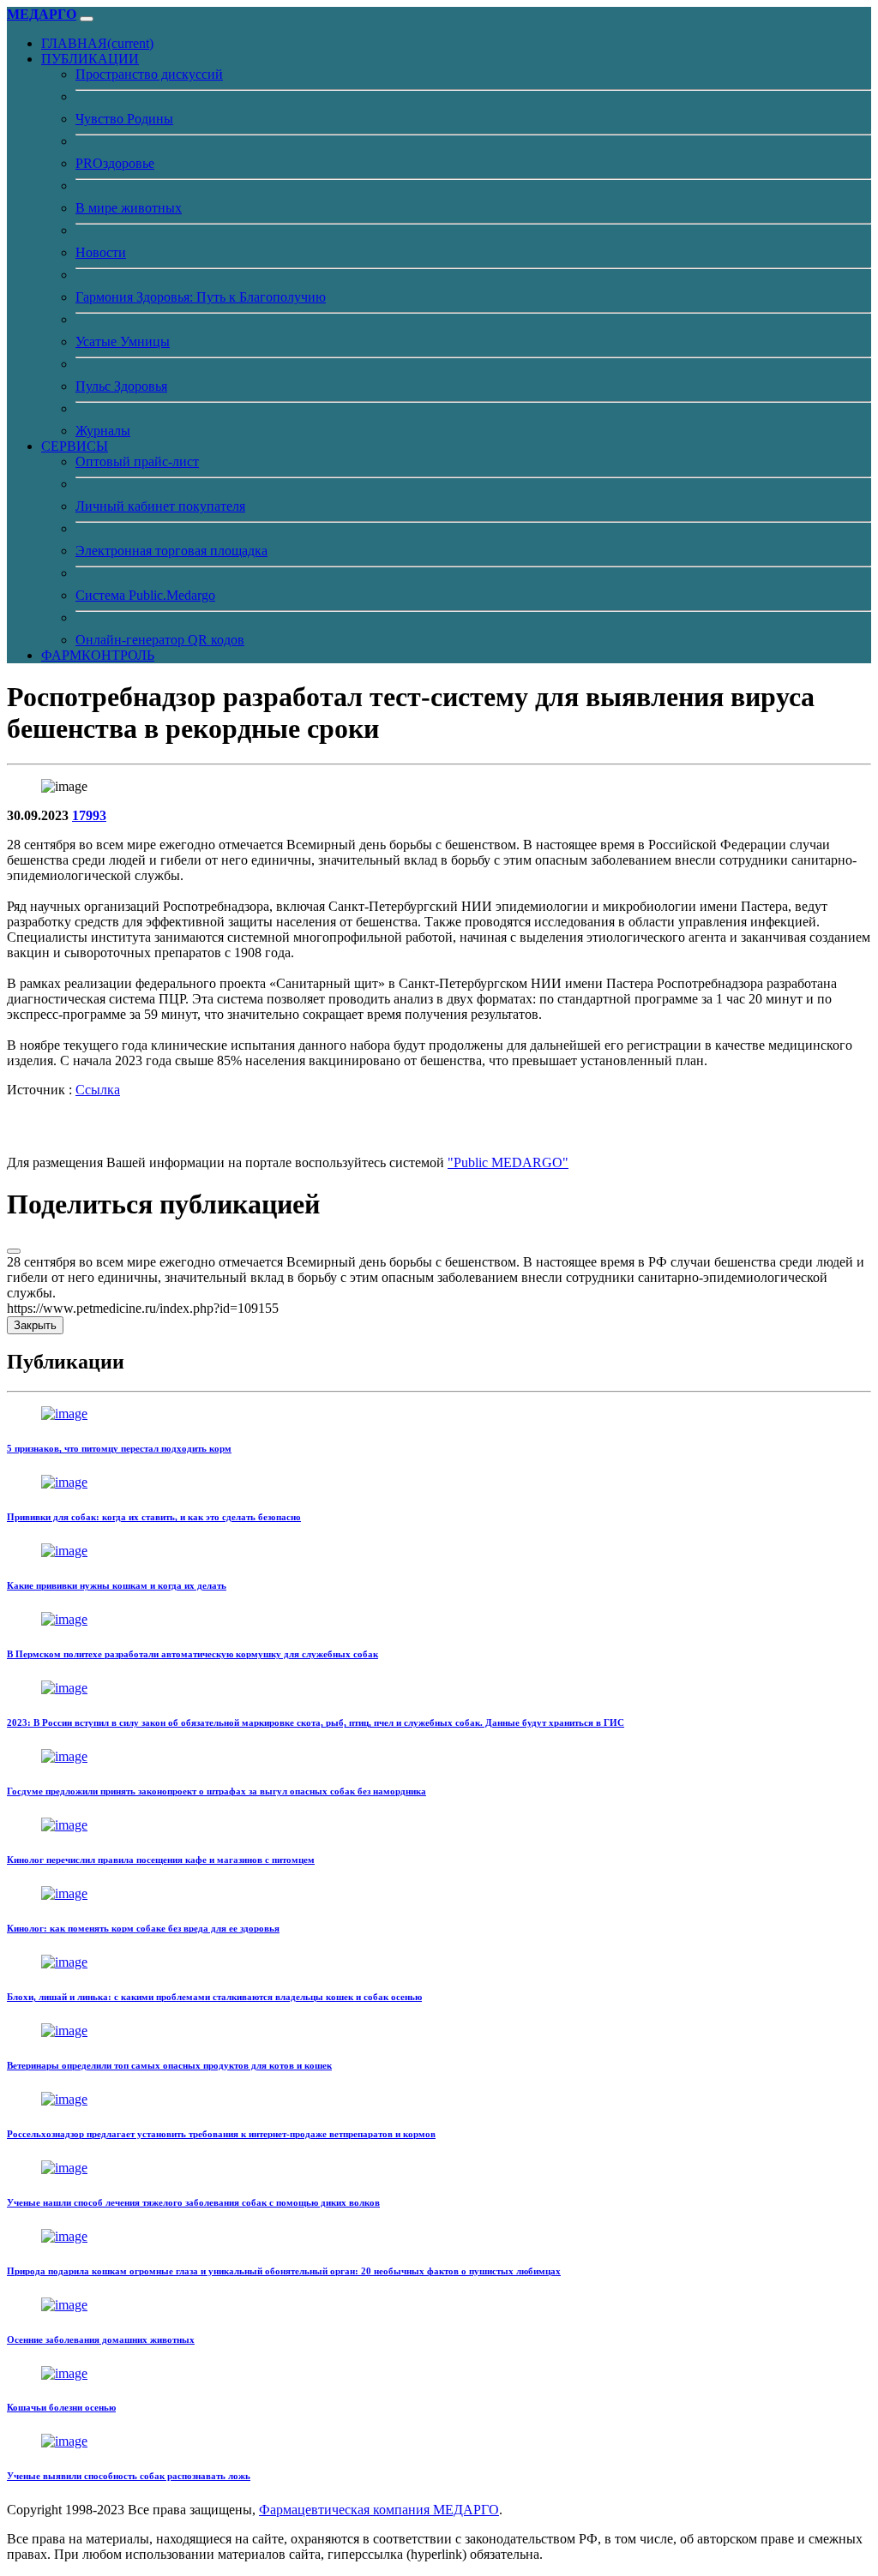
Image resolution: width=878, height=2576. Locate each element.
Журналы (103, 431)
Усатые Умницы (123, 341)
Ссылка (98, 1090)
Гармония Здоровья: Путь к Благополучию (201, 297)
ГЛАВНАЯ (97, 43)
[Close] (14, 1251)
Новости (101, 252)
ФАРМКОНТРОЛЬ (98, 655)
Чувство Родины (124, 119)
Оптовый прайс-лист (137, 461)
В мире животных (129, 208)
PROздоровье (115, 163)
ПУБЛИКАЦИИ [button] (90, 59)
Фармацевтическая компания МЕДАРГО (379, 2510)
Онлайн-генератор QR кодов (160, 640)
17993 (89, 815)
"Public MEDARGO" (508, 1162)
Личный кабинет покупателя (160, 506)
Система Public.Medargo (145, 595)
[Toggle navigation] (87, 19)
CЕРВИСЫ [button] (75, 446)
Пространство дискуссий (149, 74)
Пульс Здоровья (121, 386)
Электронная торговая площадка (171, 551)
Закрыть (35, 1325)
